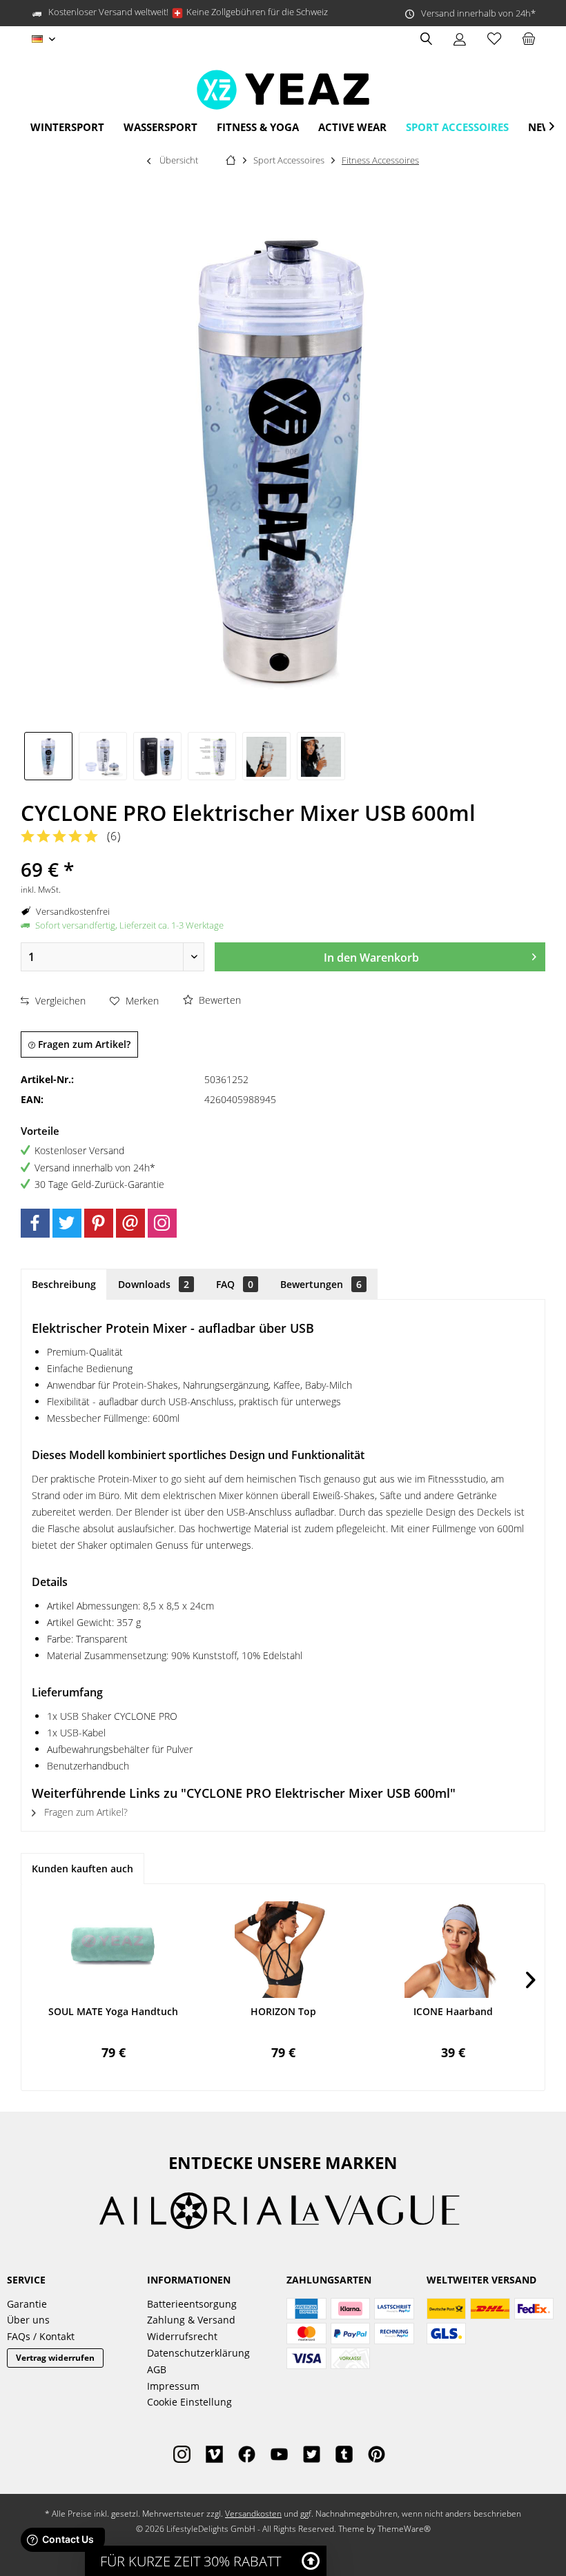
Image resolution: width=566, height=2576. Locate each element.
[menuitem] (528, 39)
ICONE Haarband (453, 2011)
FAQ (235, 1284)
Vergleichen (59, 1001)
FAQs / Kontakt (41, 2336)
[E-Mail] (130, 1223)
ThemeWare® (404, 2529)
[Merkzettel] (494, 39)
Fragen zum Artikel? (83, 1044)
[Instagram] (162, 1223)
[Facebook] (35, 1223)
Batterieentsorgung (192, 2304)
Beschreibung (64, 1284)
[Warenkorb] (529, 39)
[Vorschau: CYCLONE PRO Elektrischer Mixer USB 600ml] (48, 756)
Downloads (154, 1284)
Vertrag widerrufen (55, 2358)
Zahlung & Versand (191, 2320)
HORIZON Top (283, 2011)
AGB (157, 2369)
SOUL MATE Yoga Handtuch (113, 2011)
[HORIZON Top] (283, 1950)
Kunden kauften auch (82, 1869)
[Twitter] (67, 1223)
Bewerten (218, 1000)
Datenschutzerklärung (198, 2353)
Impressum (173, 2386)
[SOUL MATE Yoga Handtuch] (113, 1950)
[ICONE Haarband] (453, 1950)
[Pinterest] (99, 1223)
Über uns (28, 2320)
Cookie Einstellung (189, 2402)
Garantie (27, 2304)
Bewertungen (321, 1284)
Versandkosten (253, 2514)
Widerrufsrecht (182, 2336)
